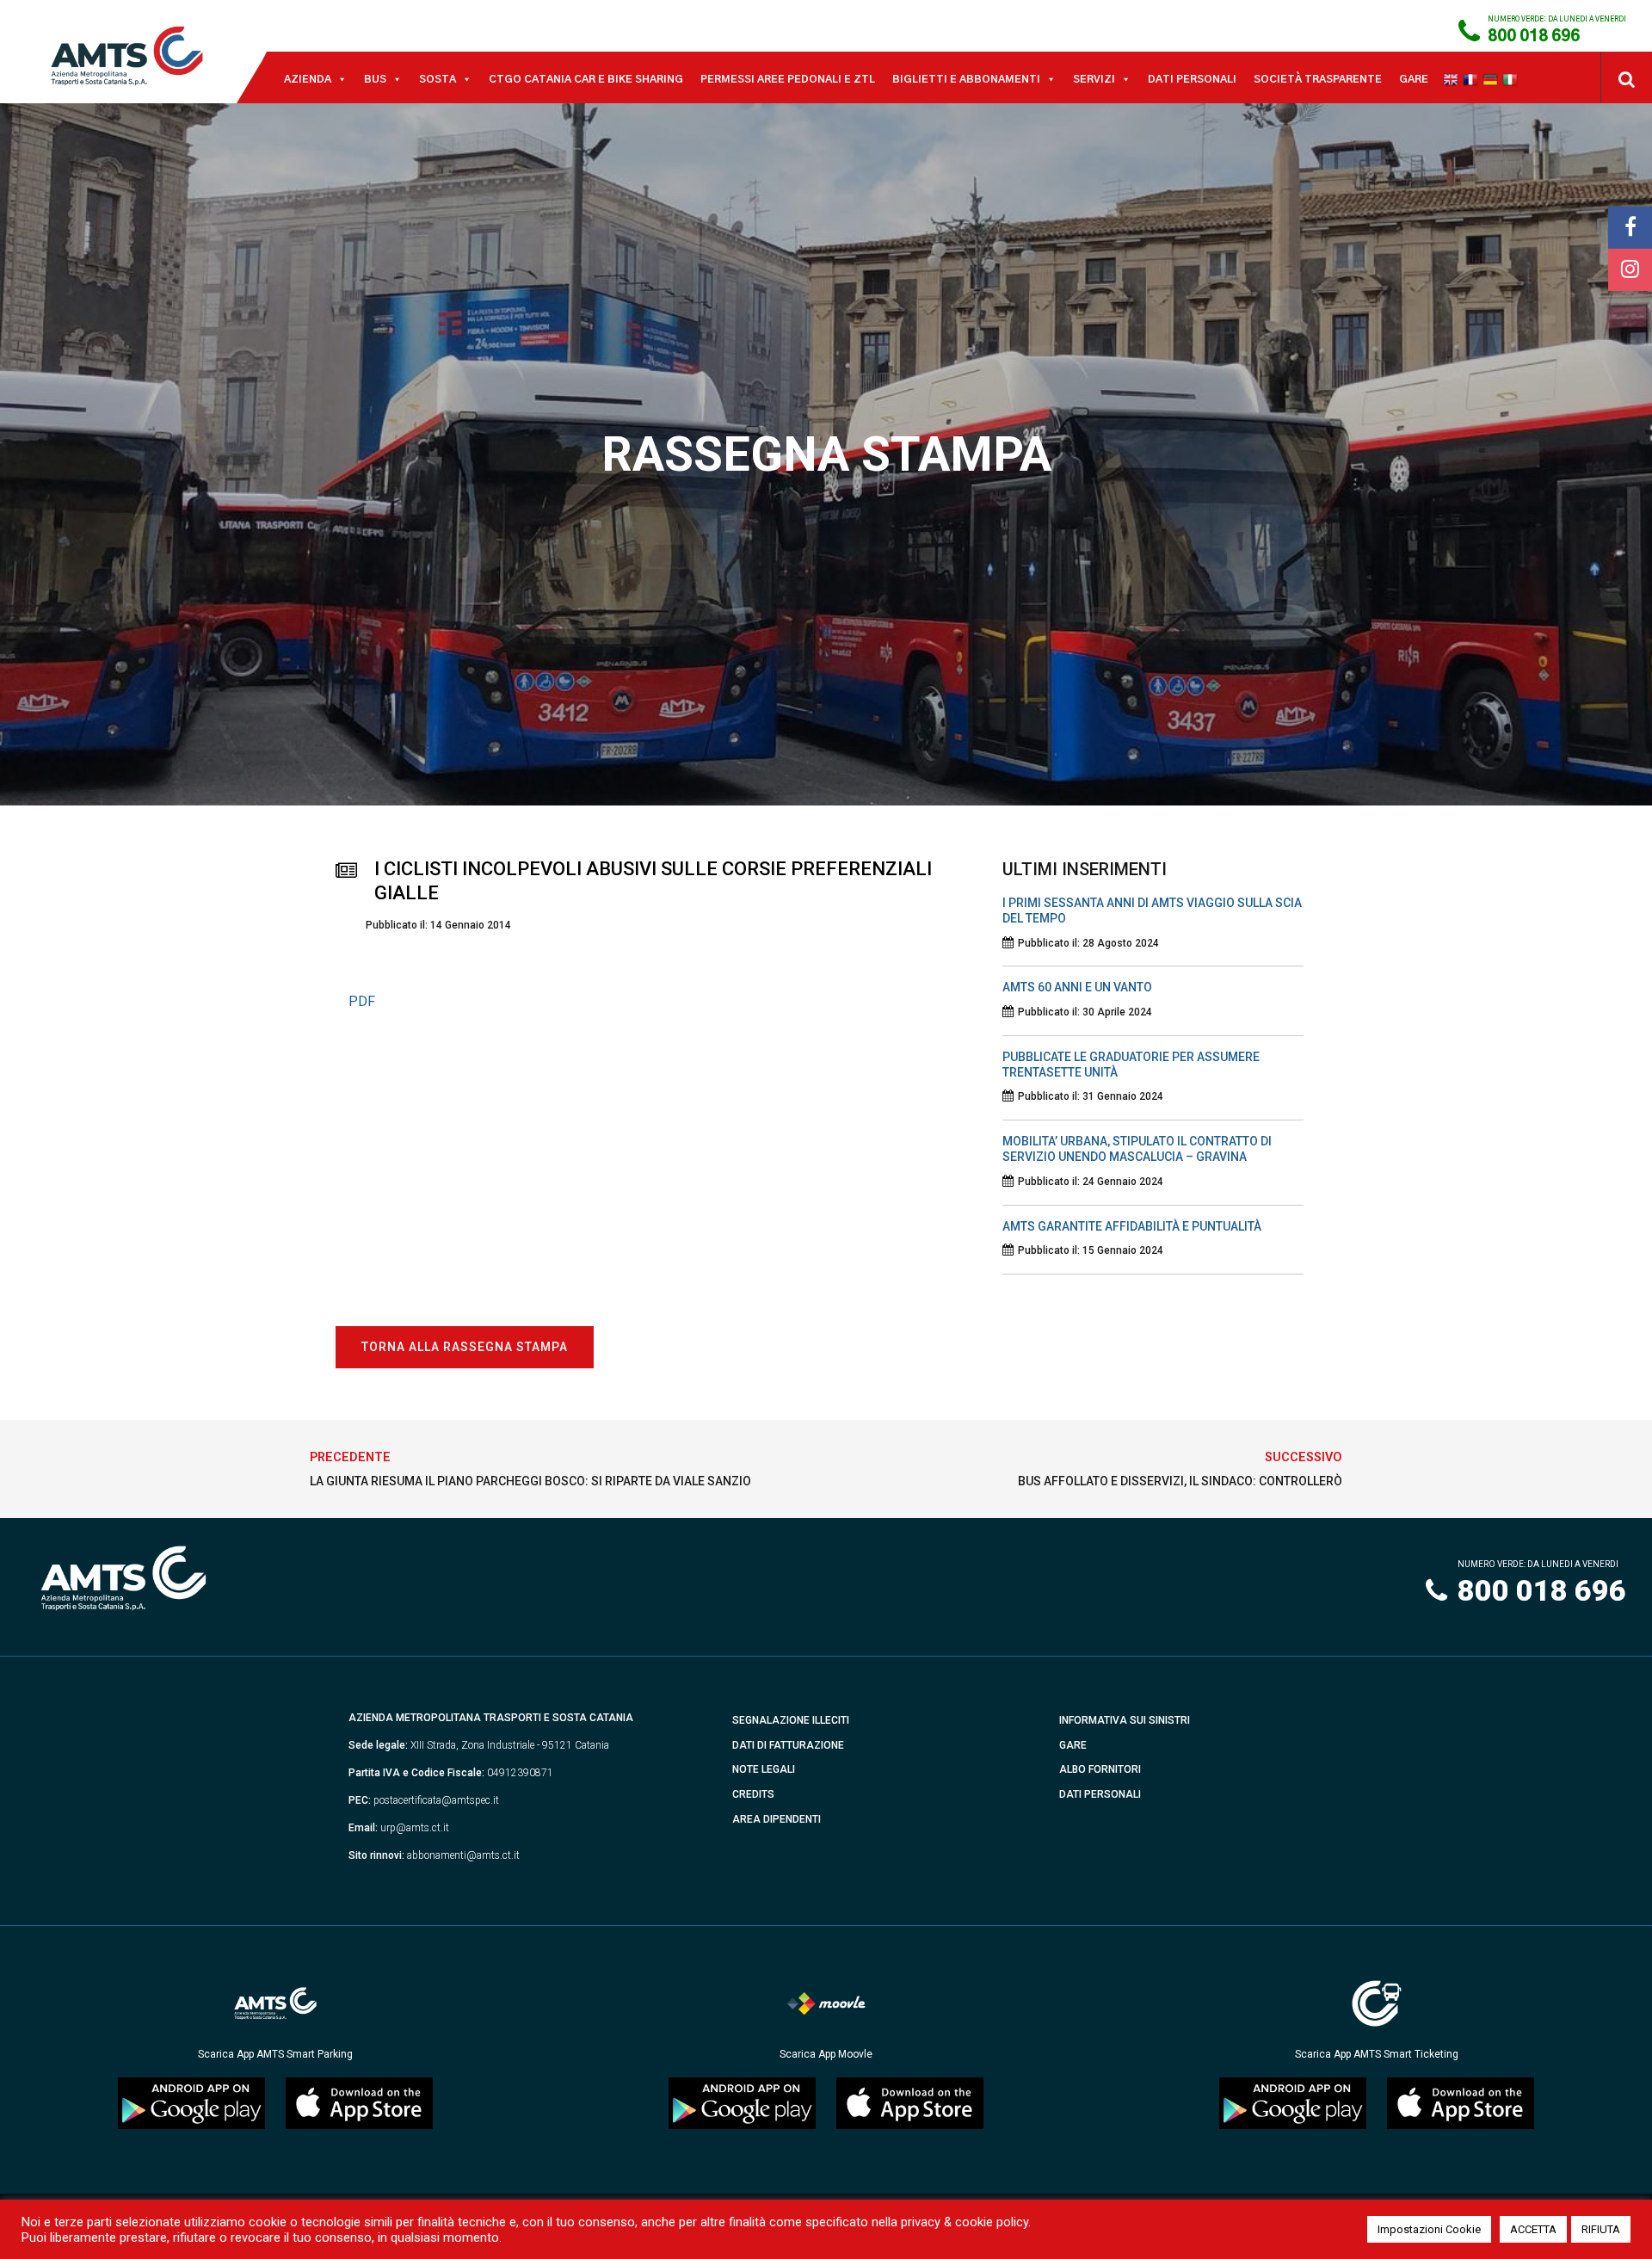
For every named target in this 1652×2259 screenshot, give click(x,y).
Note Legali (764, 1769)
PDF (362, 1001)
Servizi (1094, 79)
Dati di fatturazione (788, 1745)
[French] (1473, 79)
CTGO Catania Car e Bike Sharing (586, 79)
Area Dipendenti (777, 1819)
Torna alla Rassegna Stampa (465, 1347)
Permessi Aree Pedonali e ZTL (788, 79)
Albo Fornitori (1100, 1769)
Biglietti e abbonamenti (966, 79)
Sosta (438, 79)
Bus (375, 79)
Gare (1414, 79)
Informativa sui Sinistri (1125, 1720)
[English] (1453, 79)
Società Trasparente (1318, 79)
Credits (753, 1794)
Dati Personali (1192, 79)
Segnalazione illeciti (791, 1720)
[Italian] (1512, 79)
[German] (1492, 79)
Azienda (308, 79)
